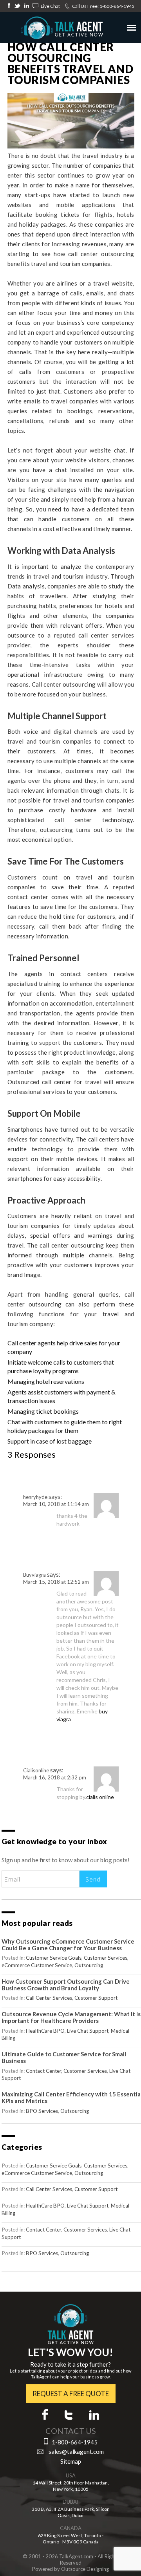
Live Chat (50, 6)
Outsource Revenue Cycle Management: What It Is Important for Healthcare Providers (71, 2017)
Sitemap (71, 2461)
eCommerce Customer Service (37, 1965)
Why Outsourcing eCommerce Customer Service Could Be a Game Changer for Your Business (68, 1945)
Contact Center (43, 2071)
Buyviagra (34, 1575)
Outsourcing (89, 1965)
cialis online (100, 1797)
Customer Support (96, 1998)
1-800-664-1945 (117, 6)
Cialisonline (36, 1770)
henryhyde (35, 1497)
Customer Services (106, 1958)
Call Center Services (49, 1998)
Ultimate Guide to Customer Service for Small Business (64, 2057)
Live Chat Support (88, 2031)
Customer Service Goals (54, 1958)
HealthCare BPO (45, 2031)
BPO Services (42, 2111)
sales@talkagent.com (76, 2451)
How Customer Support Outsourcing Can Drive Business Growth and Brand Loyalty (66, 1985)
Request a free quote (71, 2394)
